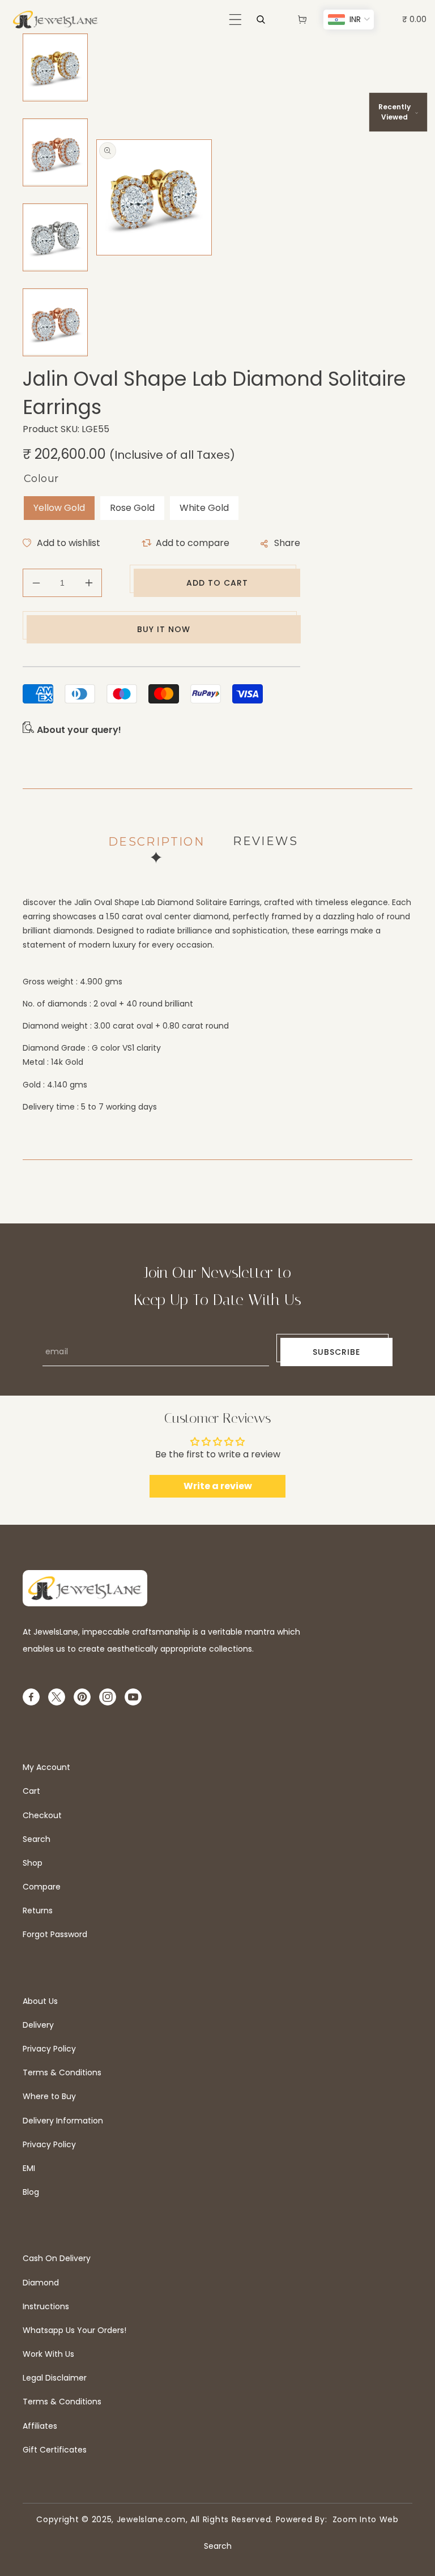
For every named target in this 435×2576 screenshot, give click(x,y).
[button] (235, 20)
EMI (29, 2168)
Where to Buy (49, 2096)
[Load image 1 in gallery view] (55, 67)
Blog (31, 2192)
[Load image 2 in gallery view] (55, 152)
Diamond (41, 2283)
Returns (38, 1910)
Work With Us (48, 2354)
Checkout (42, 1815)
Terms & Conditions (62, 2072)
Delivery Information (63, 2121)
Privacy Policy (49, 2049)
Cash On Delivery (57, 2258)
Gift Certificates (55, 2450)
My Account (46, 1767)
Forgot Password (55, 1934)
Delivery (38, 2025)
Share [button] (287, 543)
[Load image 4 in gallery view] (55, 322)
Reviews (265, 841)
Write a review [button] (218, 1486)
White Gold (204, 508)
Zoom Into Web (363, 2519)
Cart (31, 1791)
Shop (33, 1863)
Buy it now (164, 629)
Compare (42, 1887)
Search (37, 1839)
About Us (40, 2001)
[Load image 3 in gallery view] (55, 237)
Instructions (46, 2306)
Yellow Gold (59, 508)
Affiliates (40, 2426)
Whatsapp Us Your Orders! (74, 2330)
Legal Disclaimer (55, 2378)
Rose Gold (132, 508)
